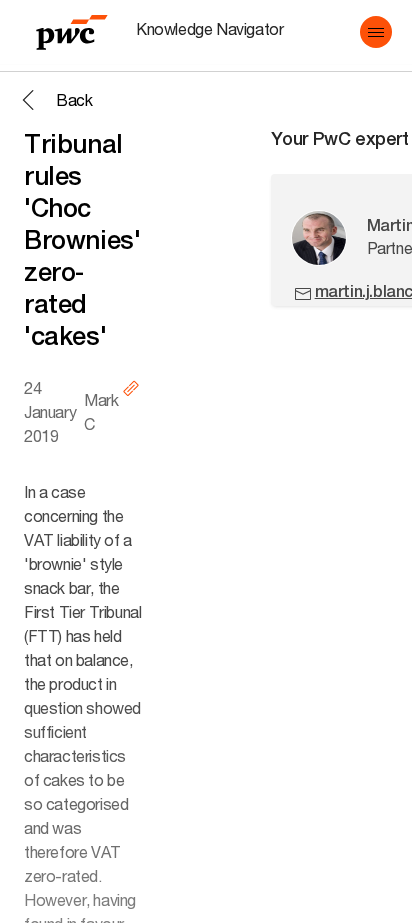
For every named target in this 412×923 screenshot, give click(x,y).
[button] (376, 32)
